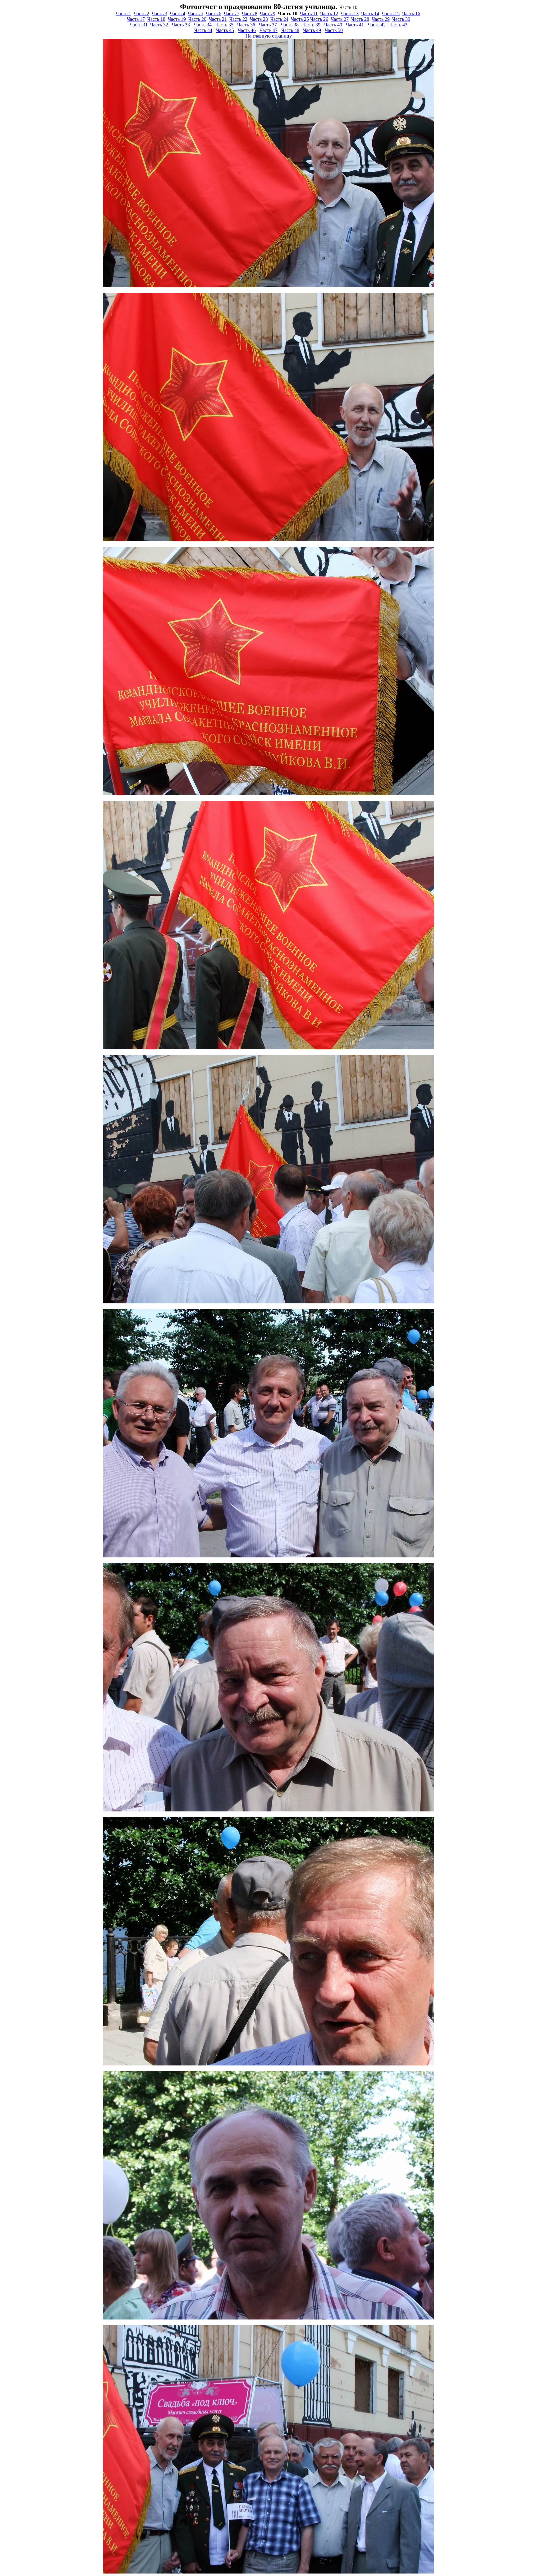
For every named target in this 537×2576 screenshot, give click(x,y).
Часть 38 (290, 25)
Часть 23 (259, 19)
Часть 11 (309, 14)
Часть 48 (290, 30)
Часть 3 (159, 14)
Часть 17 (136, 19)
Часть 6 (213, 14)
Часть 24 (279, 19)
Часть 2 (141, 14)
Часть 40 (333, 25)
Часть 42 (377, 25)
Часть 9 (268, 14)
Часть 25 (300, 19)
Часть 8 (250, 14)
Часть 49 (312, 30)
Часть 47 (268, 30)
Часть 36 (246, 25)
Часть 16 (411, 14)
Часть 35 (224, 25)
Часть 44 (203, 30)
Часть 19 (177, 19)
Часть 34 (203, 25)
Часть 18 (156, 19)
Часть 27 (340, 19)
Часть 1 (123, 14)
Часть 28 (360, 19)
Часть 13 (350, 14)
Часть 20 (197, 19)
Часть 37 (268, 25)
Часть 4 (177, 14)
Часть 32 (159, 25)
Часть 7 (232, 14)
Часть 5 (195, 14)
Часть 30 (401, 19)
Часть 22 (238, 19)
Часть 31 (139, 25)
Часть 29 (381, 19)
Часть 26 (319, 19)
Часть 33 (181, 25)
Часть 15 (391, 14)
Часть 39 (311, 25)
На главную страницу (269, 36)
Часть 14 (370, 14)
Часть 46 (247, 30)
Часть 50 (334, 30)
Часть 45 (225, 30)
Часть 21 (218, 19)
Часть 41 (355, 25)
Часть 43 (398, 25)
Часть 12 (329, 14)
